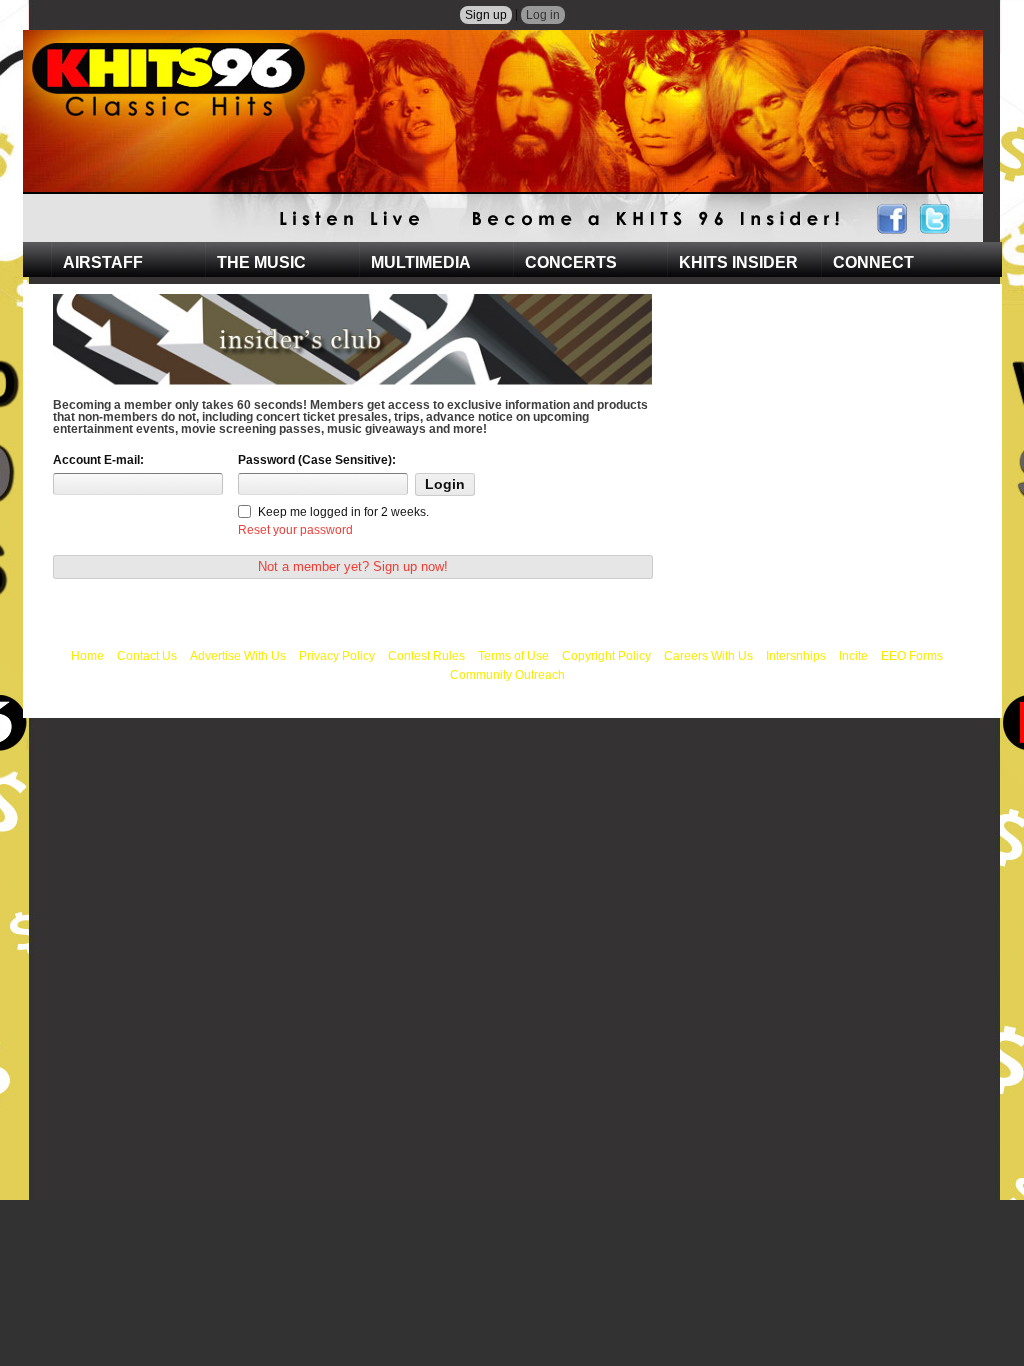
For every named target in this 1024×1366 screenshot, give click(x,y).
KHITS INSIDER (738, 262)
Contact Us (147, 656)
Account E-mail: (98, 460)
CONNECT (873, 262)
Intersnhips (796, 656)
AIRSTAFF (103, 262)
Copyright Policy (606, 656)
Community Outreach (507, 675)
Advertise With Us (238, 656)
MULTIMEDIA (421, 262)
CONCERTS (571, 262)
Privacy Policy (337, 656)
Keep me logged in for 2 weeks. (343, 512)
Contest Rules (426, 656)
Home (87, 656)
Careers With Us (708, 656)
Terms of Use (513, 656)
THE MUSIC (261, 262)
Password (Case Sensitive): (317, 460)
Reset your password (295, 530)
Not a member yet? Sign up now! (353, 566)
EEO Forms (912, 656)
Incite (853, 656)
